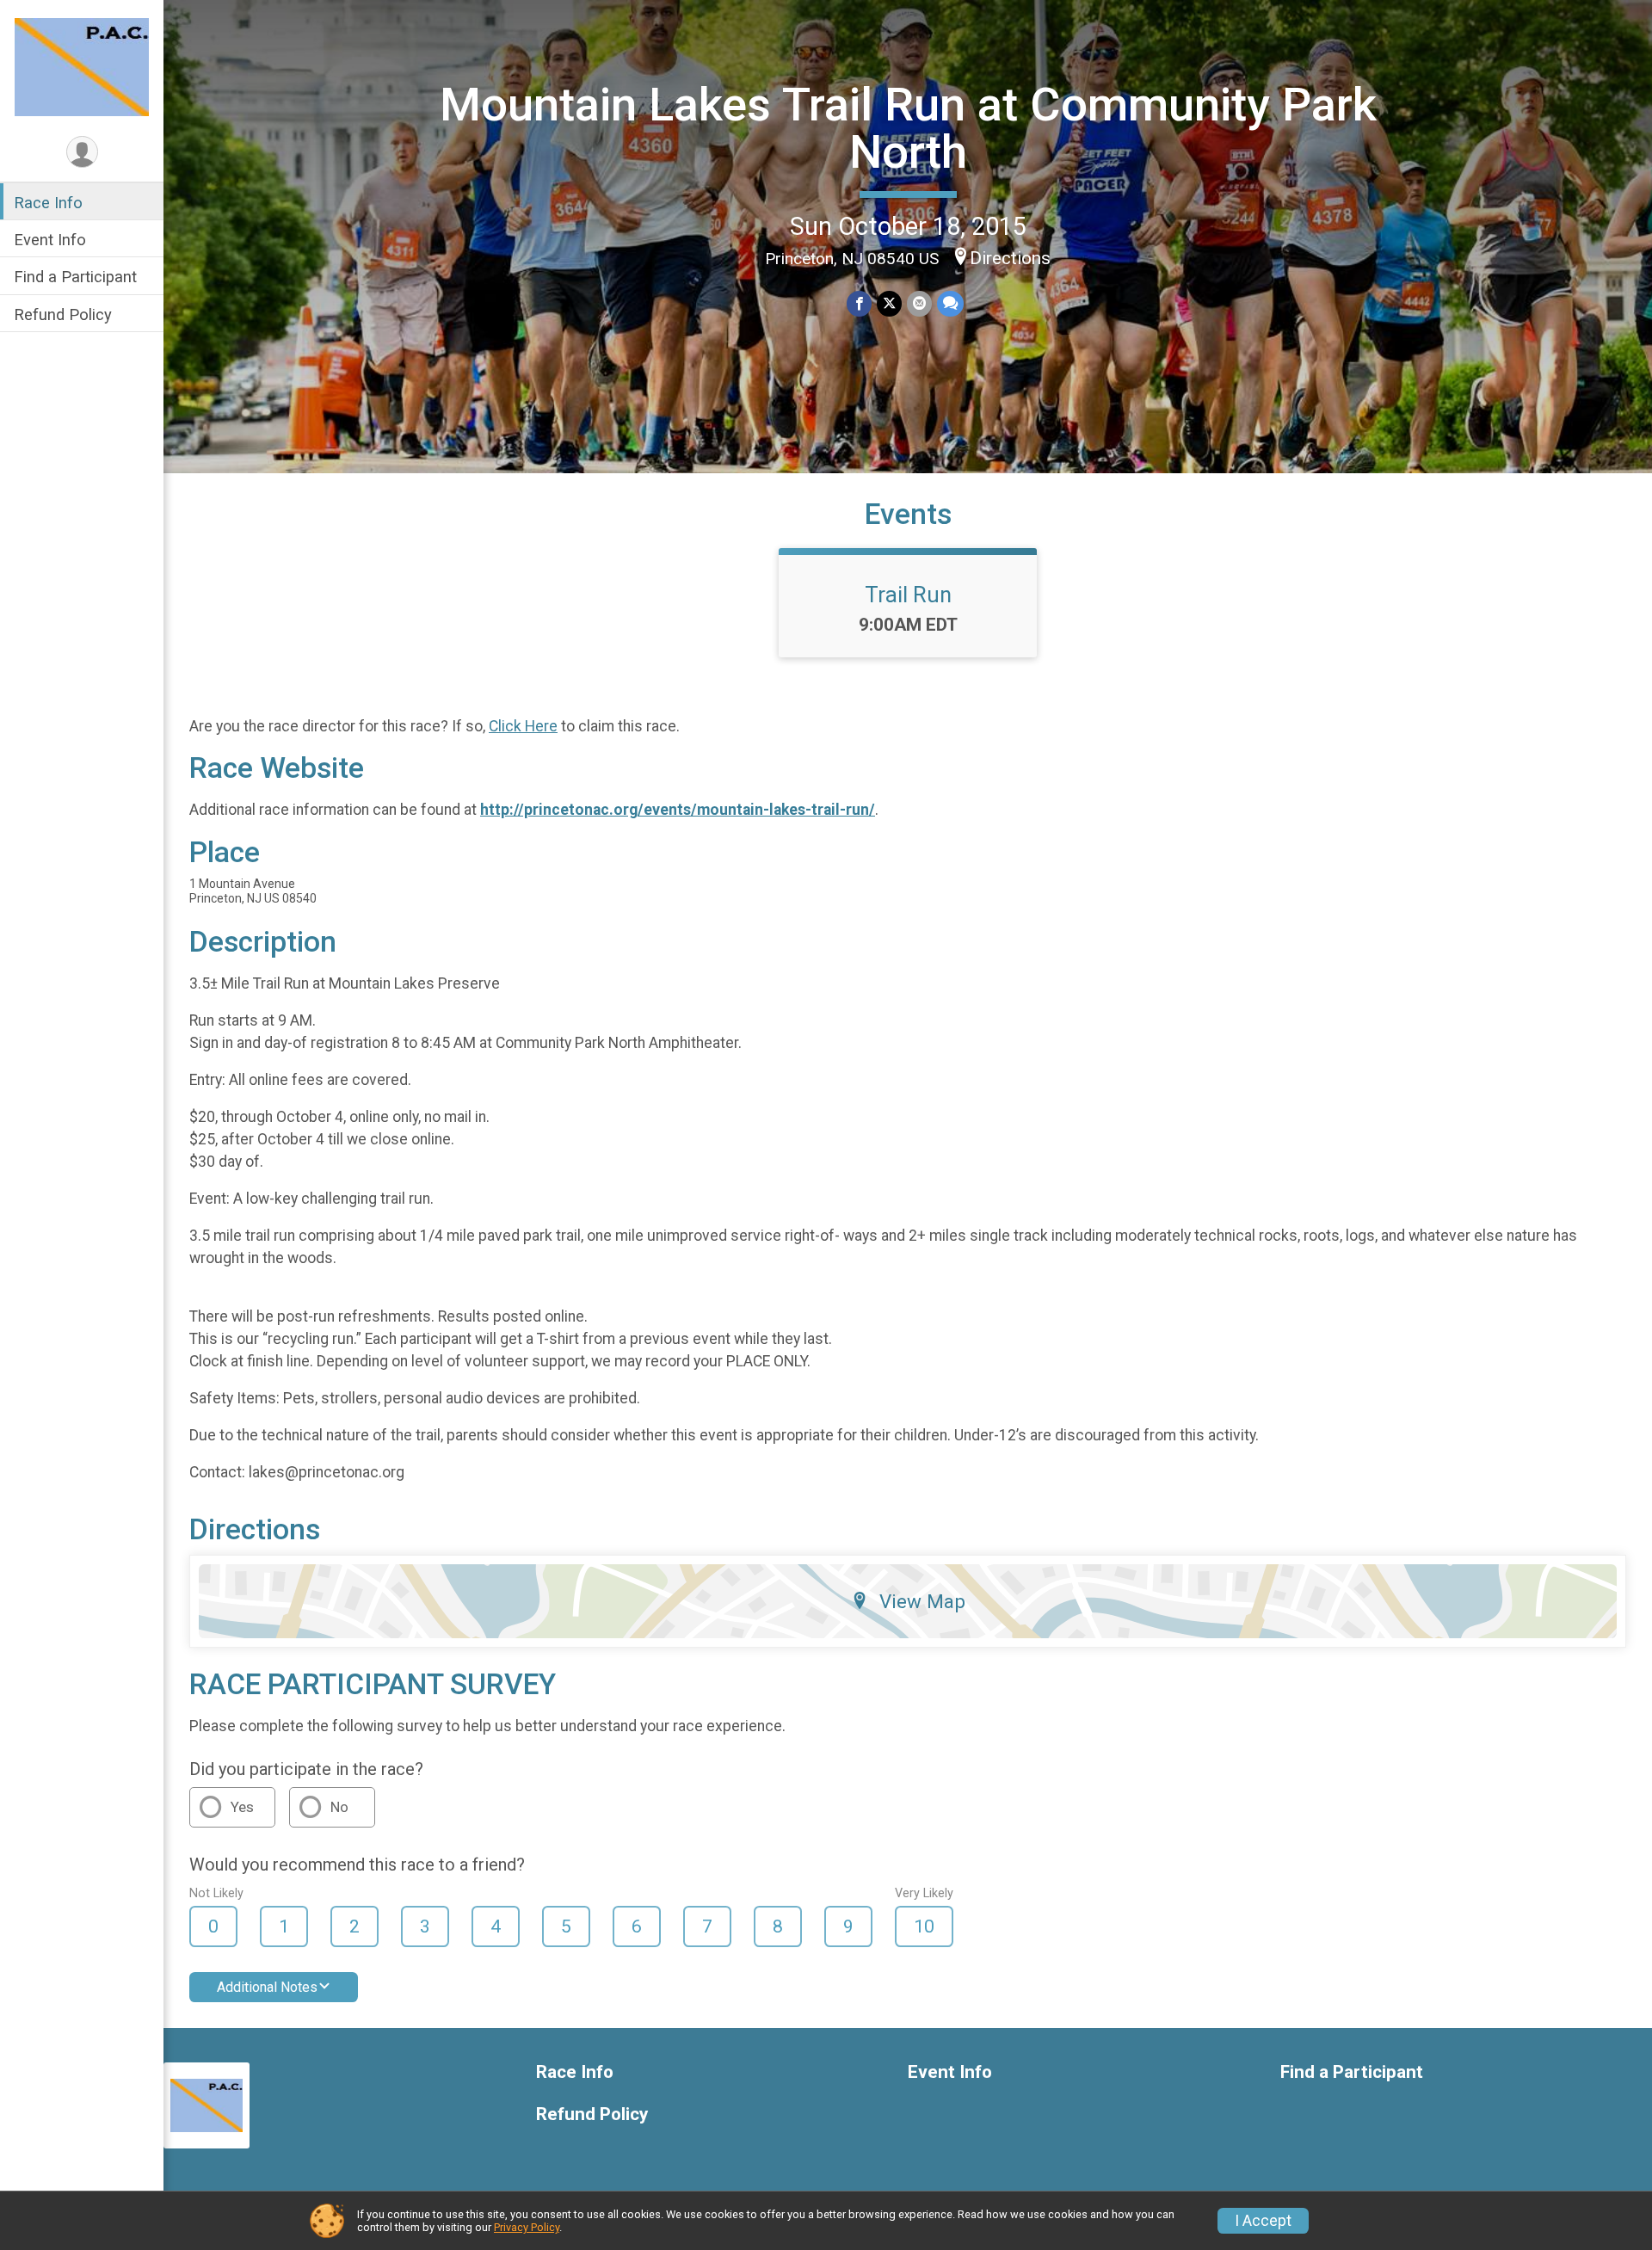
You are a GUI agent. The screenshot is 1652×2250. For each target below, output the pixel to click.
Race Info (48, 203)
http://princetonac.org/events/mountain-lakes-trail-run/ (678, 810)
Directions (1010, 258)
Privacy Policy (527, 2227)
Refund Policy (63, 314)
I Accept (1263, 2221)
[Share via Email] (919, 303)
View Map (922, 1601)
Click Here (523, 726)
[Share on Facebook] (859, 303)
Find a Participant (75, 277)
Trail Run (908, 595)
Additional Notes (267, 1987)
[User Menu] (82, 152)
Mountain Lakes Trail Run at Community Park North (908, 128)
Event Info (50, 240)
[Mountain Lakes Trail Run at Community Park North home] (82, 66)
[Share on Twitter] (889, 303)
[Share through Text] (950, 303)
